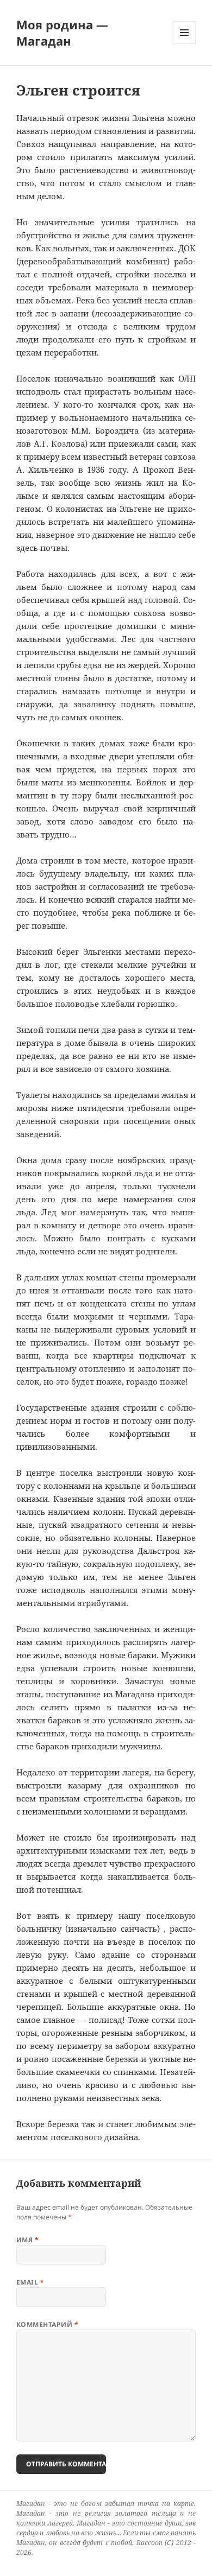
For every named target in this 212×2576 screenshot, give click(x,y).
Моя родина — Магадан (62, 33)
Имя (27, 2240)
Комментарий (47, 2324)
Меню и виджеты (185, 44)
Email (30, 2282)
